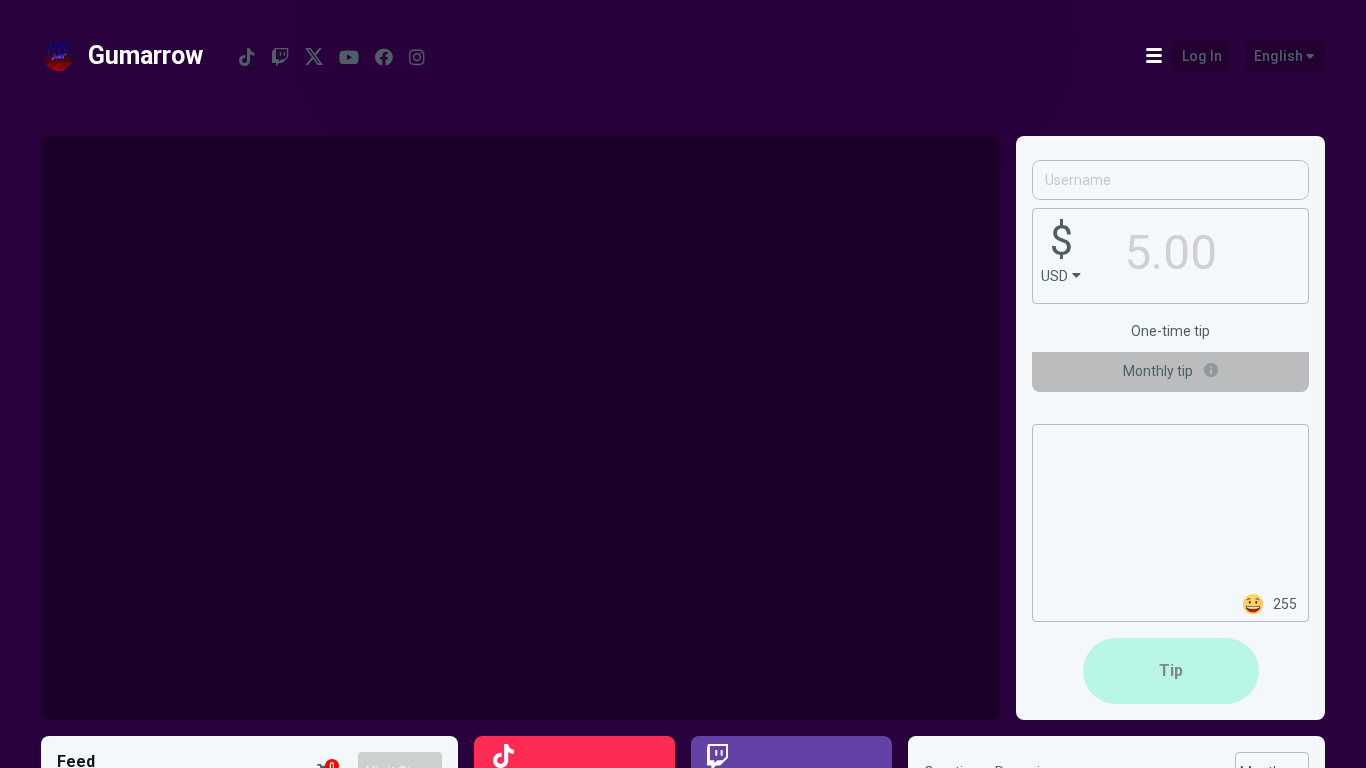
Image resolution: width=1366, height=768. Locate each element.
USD (1054, 276)
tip (1171, 670)
